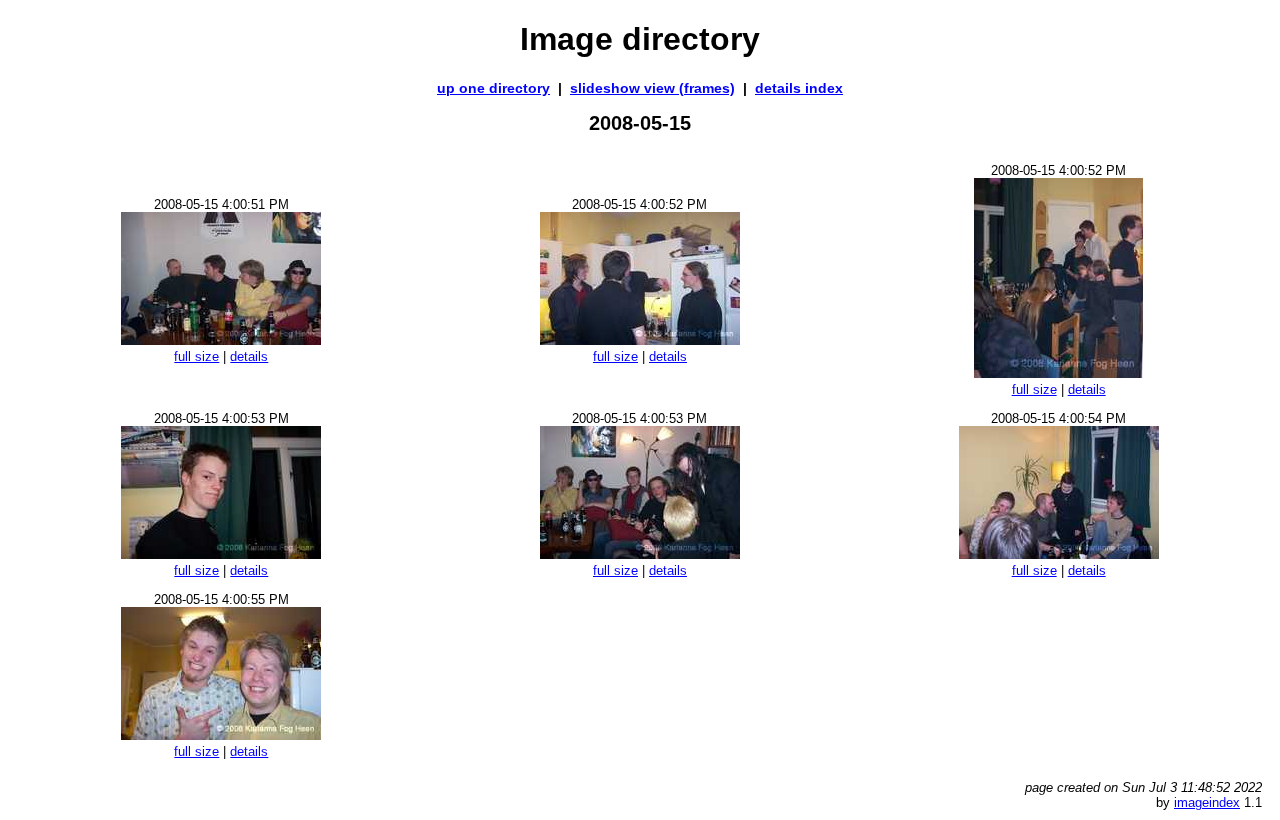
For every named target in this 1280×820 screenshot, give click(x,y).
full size (196, 356)
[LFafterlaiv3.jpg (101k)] (221, 553)
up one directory (493, 88)
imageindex (1207, 802)
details (249, 356)
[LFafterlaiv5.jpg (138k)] (640, 553)
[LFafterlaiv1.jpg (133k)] (221, 734)
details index (799, 88)
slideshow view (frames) (652, 88)
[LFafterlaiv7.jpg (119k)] (221, 339)
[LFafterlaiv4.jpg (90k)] (1058, 372)
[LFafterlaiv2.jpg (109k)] (640, 339)
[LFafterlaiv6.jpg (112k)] (1059, 553)
